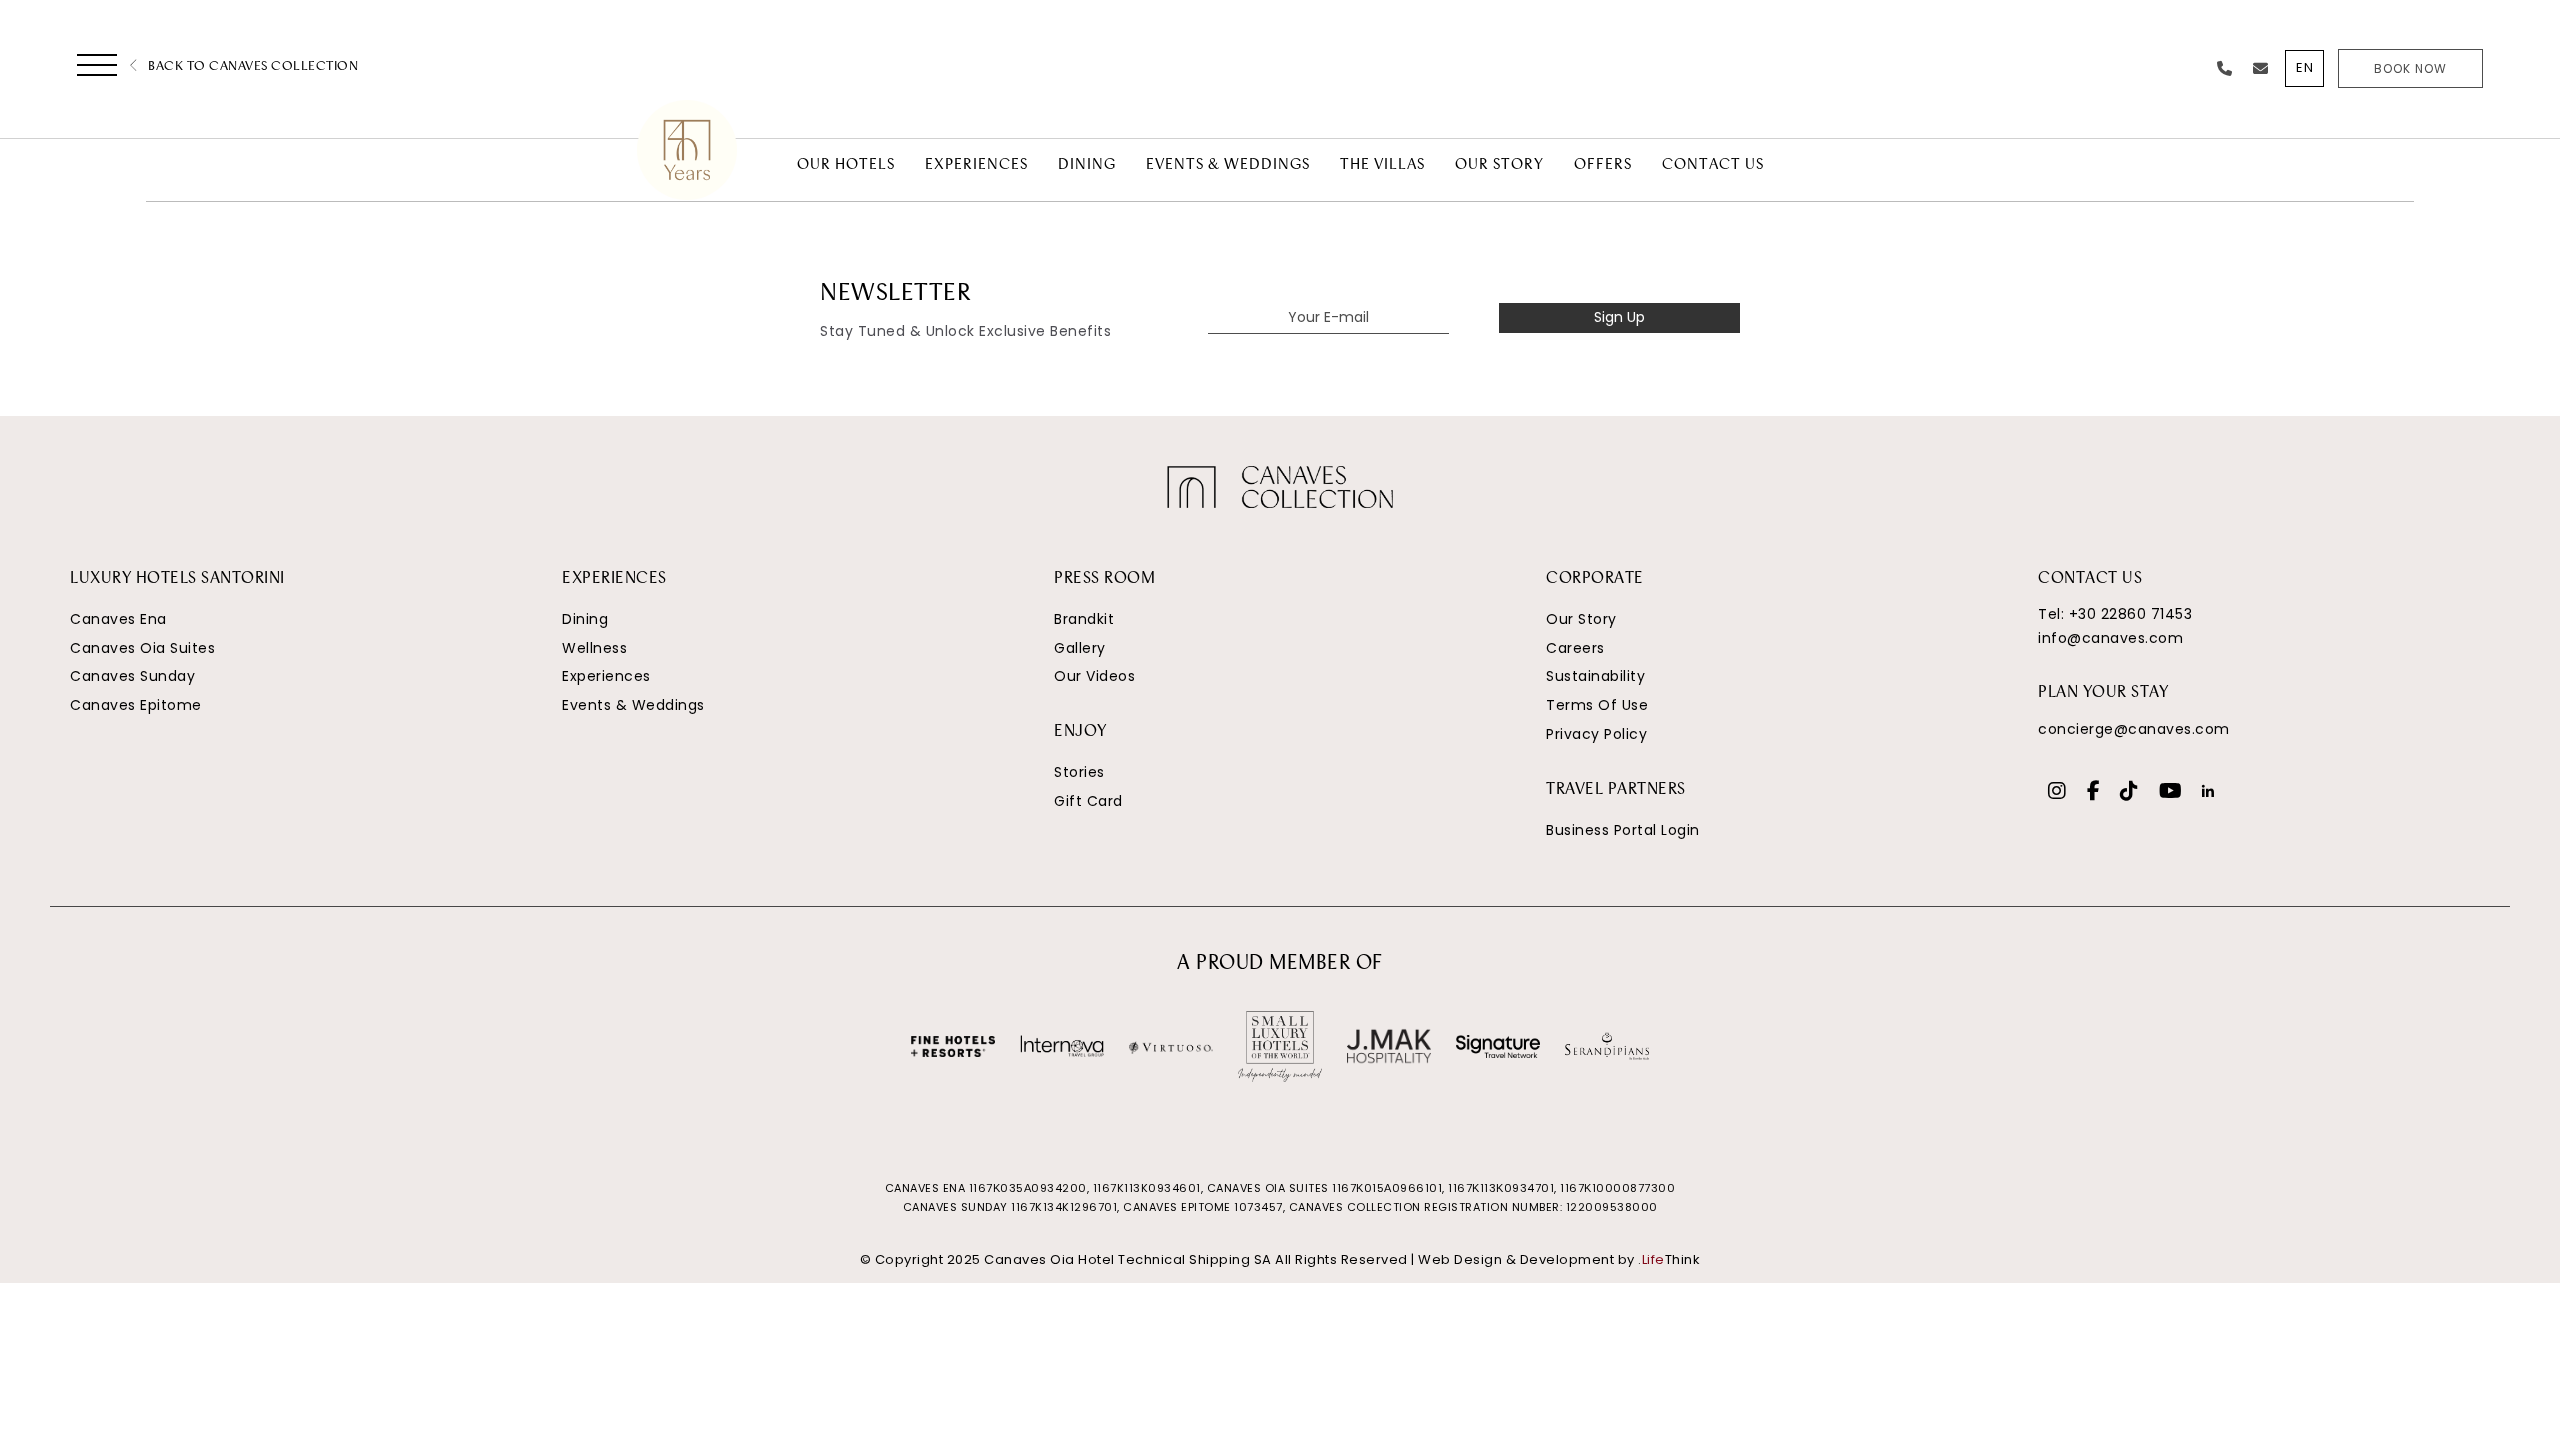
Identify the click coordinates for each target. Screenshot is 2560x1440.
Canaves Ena (118, 619)
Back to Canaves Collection (251, 66)
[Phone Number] (2225, 68)
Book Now (2410, 68)
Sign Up (1619, 317)
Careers (1575, 648)
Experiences (606, 676)
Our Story (1581, 619)
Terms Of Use (1597, 705)
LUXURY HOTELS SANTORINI (177, 579)
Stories (1079, 772)
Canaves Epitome (136, 705)
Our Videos (1094, 676)
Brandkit (1084, 619)
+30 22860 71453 (2131, 614)
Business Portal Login (1623, 830)
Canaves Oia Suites (142, 648)
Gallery (1080, 648)
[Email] (2261, 68)
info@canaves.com (2110, 638)
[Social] (2057, 793)
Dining (585, 619)
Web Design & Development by (1559, 1259)
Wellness (594, 648)
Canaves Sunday (132, 676)
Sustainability (1595, 676)
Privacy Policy (1596, 734)
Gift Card (1088, 801)
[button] (97, 69)
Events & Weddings (633, 705)
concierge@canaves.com (2134, 729)
